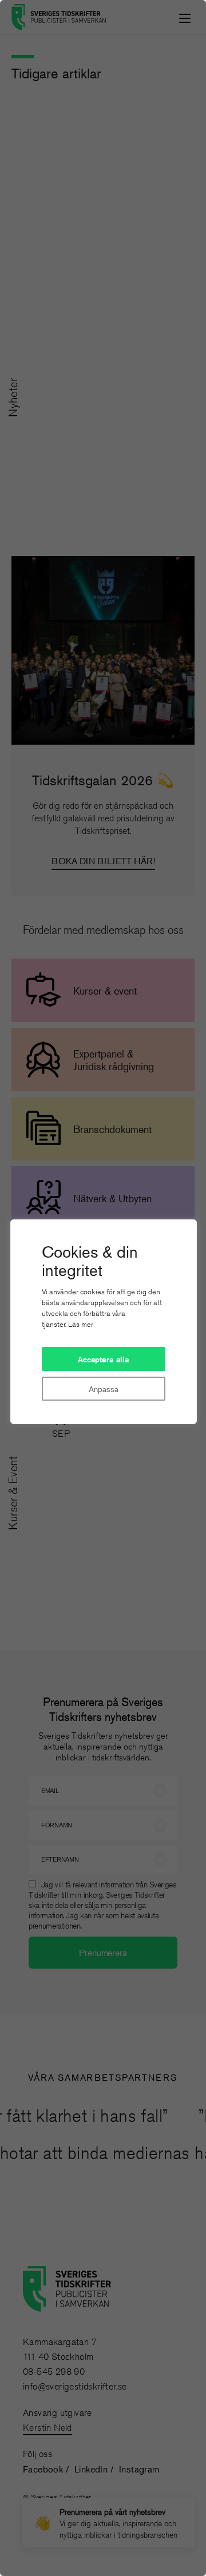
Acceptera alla (104, 1359)
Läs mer (81, 1324)
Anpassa (103, 1389)
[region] (103, 1288)
